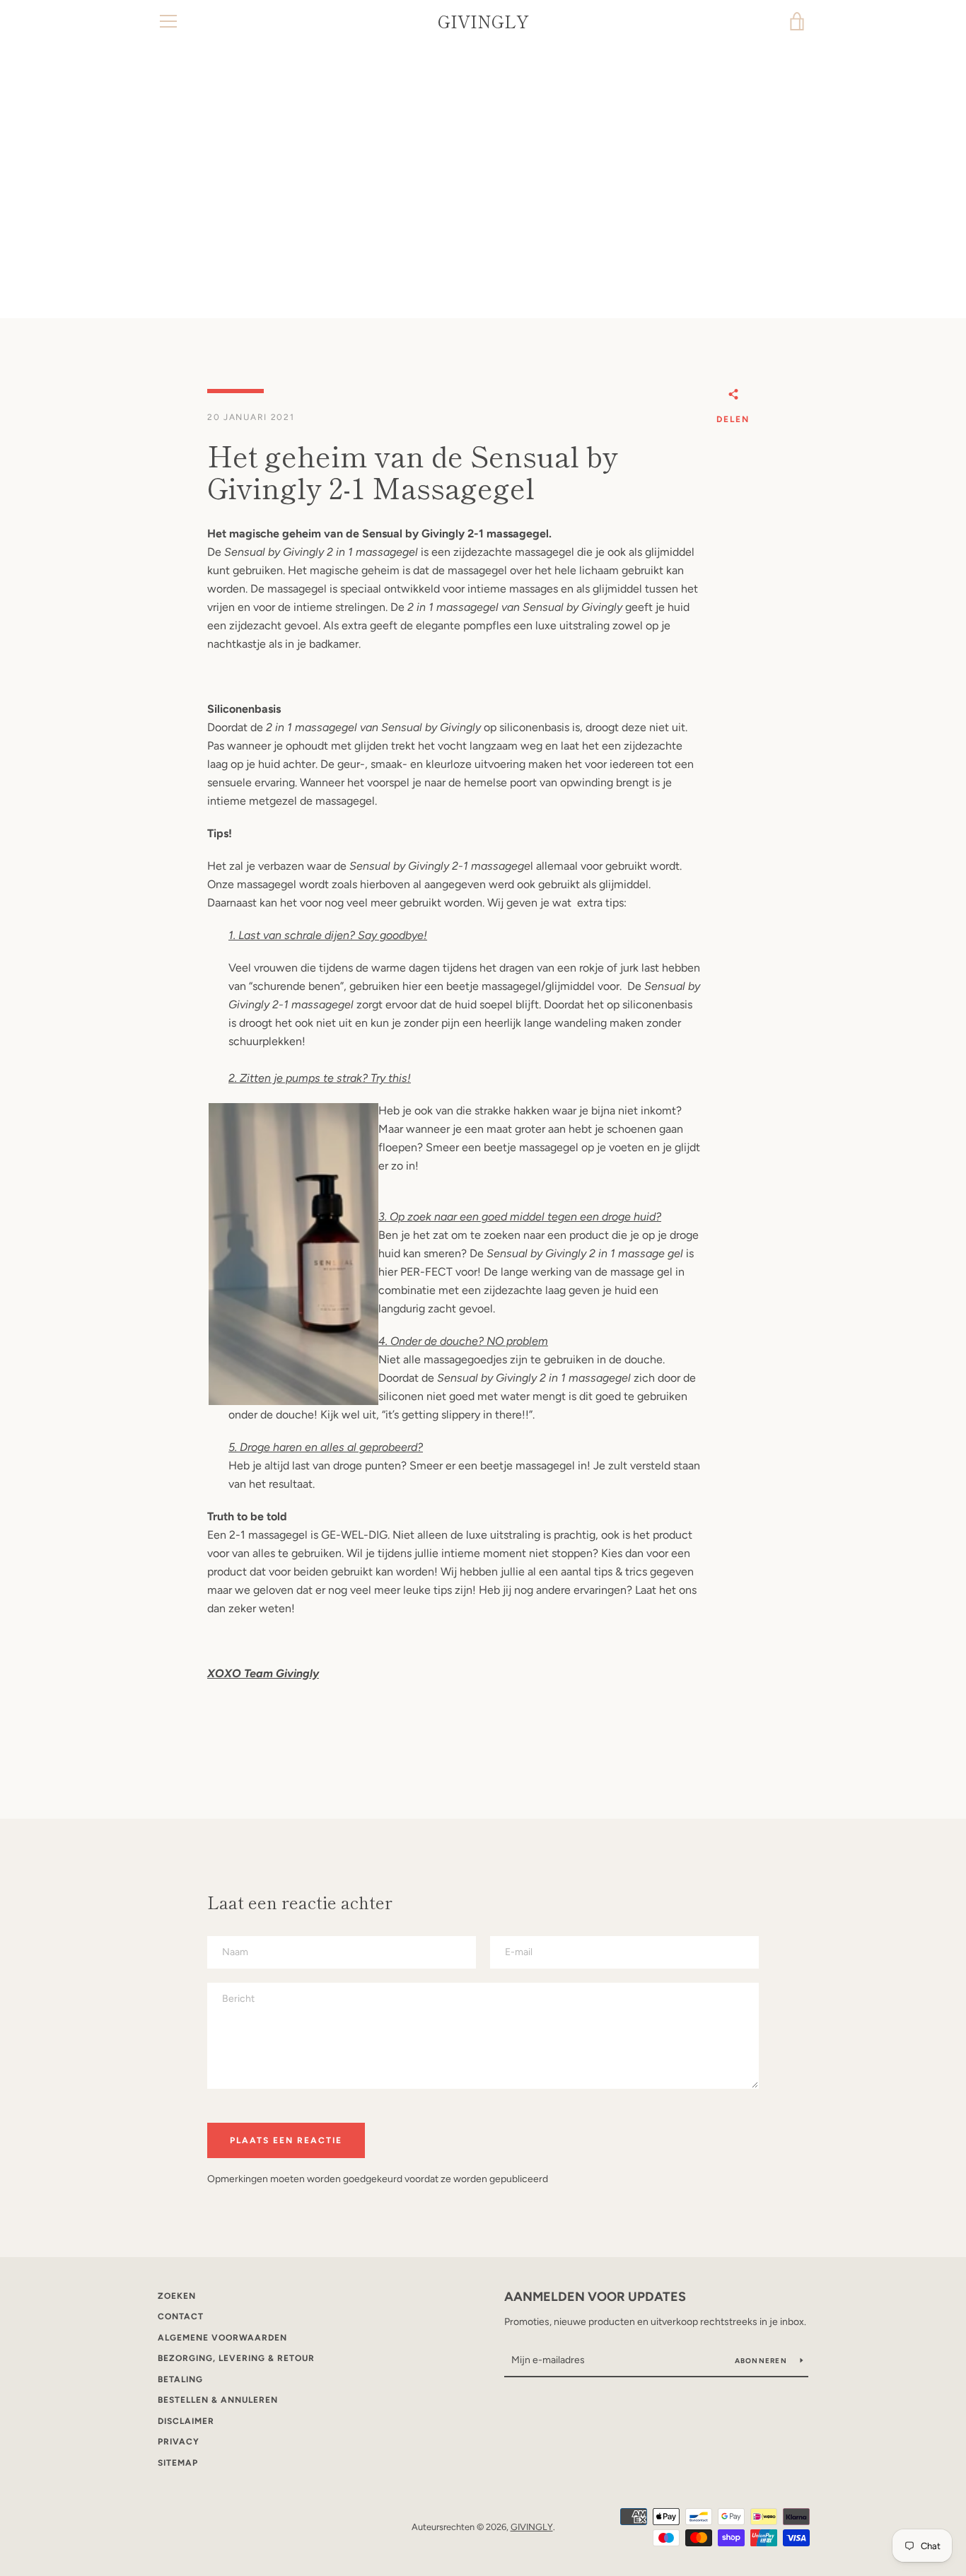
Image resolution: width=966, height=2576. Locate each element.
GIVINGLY (483, 22)
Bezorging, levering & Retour (236, 2358)
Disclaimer (186, 2421)
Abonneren (762, 2361)
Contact (181, 2316)
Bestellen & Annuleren (218, 2400)
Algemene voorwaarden (222, 2338)
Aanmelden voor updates (595, 2297)
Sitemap (178, 2463)
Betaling (180, 2379)
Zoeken (177, 2296)
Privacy (179, 2442)
